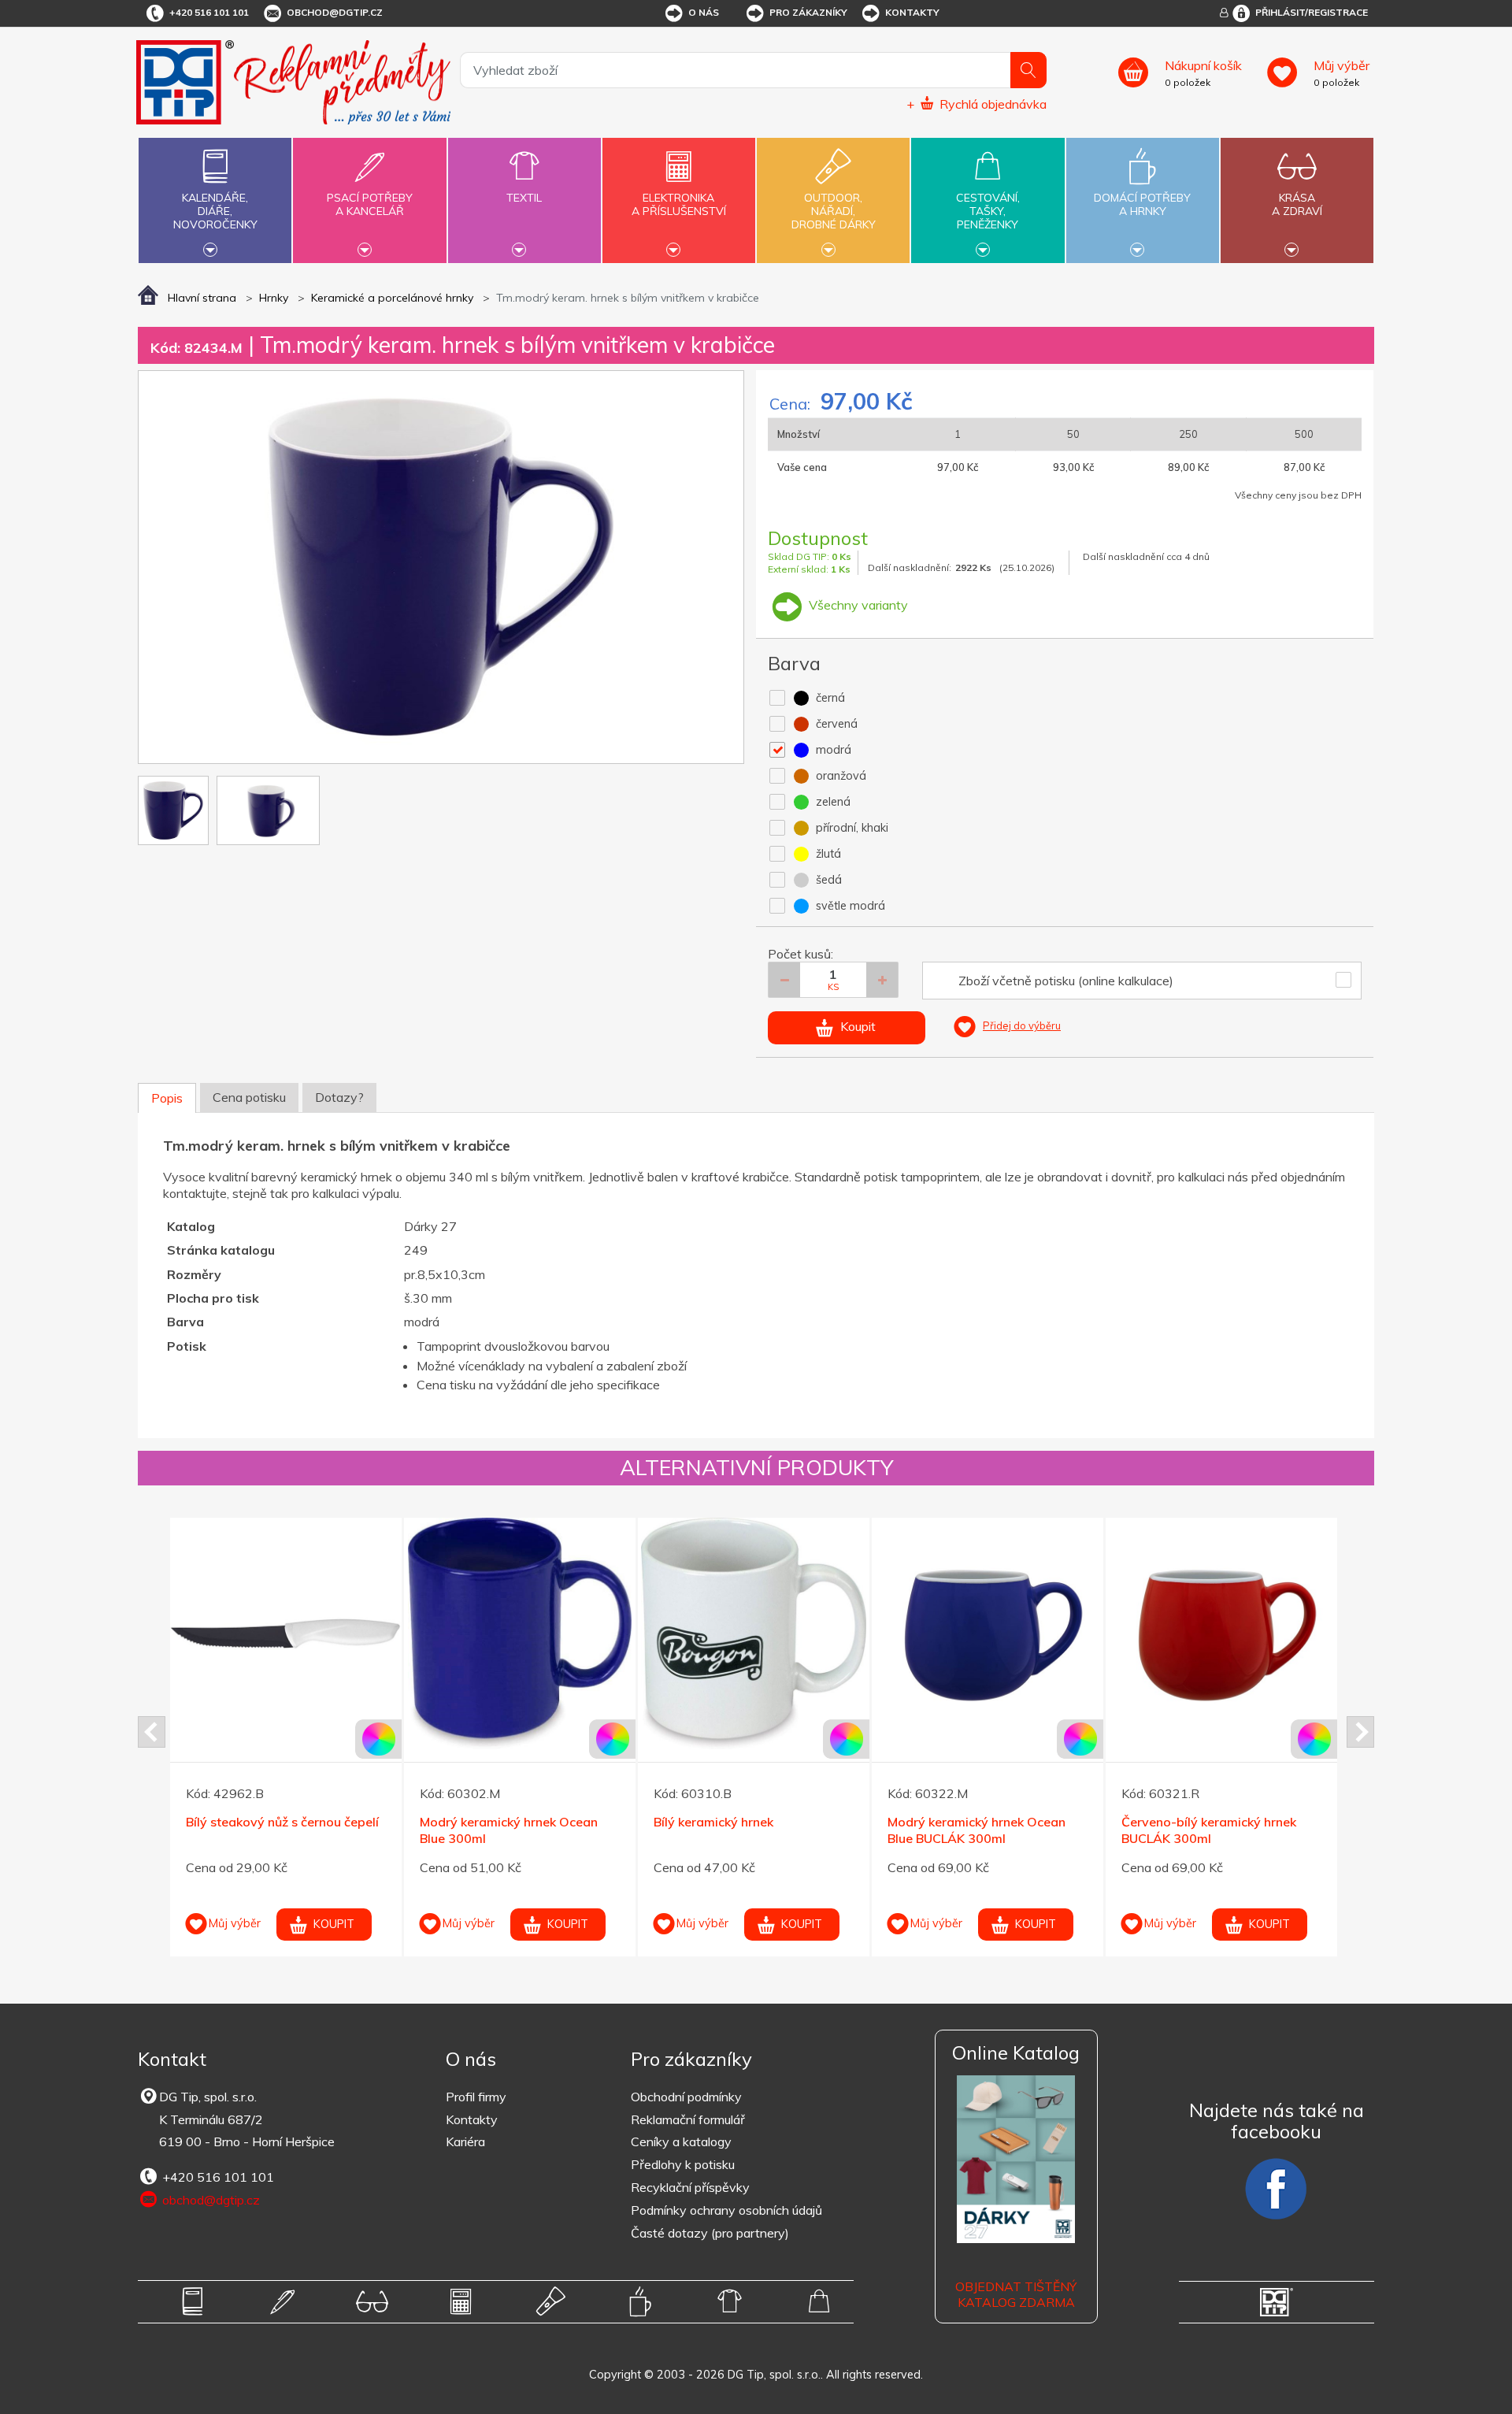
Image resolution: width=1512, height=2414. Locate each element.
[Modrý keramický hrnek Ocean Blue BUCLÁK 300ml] (988, 1633)
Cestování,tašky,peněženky (988, 211)
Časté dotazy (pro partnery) (710, 2233)
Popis (167, 1098)
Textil (524, 198)
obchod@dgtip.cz (335, 12)
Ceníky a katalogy (681, 2141)
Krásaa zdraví (1297, 204)
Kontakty (912, 12)
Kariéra (465, 2141)
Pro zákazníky (808, 12)
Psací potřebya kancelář (370, 204)
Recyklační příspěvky (690, 2187)
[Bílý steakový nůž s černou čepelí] (286, 1633)
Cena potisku (249, 1097)
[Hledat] (1028, 70)
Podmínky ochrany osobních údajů (726, 2210)
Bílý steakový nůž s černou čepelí (282, 1822)
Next (1360, 1732)
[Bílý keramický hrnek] (754, 1633)
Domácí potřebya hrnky (1142, 204)
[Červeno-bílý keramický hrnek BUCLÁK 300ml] (1221, 1633)
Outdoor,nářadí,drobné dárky (834, 211)
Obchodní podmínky (686, 2097)
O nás (704, 12)
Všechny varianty (857, 605)
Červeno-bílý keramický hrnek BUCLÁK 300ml (1209, 1830)
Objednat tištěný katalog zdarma (1016, 2295)
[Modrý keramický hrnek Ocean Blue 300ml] (520, 1633)
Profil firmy (476, 2097)
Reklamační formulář (688, 2119)
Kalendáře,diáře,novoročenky (215, 211)
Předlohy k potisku (683, 2164)
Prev (152, 1732)
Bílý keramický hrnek (713, 1822)
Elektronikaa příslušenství (679, 204)
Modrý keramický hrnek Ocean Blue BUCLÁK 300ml (976, 1830)
